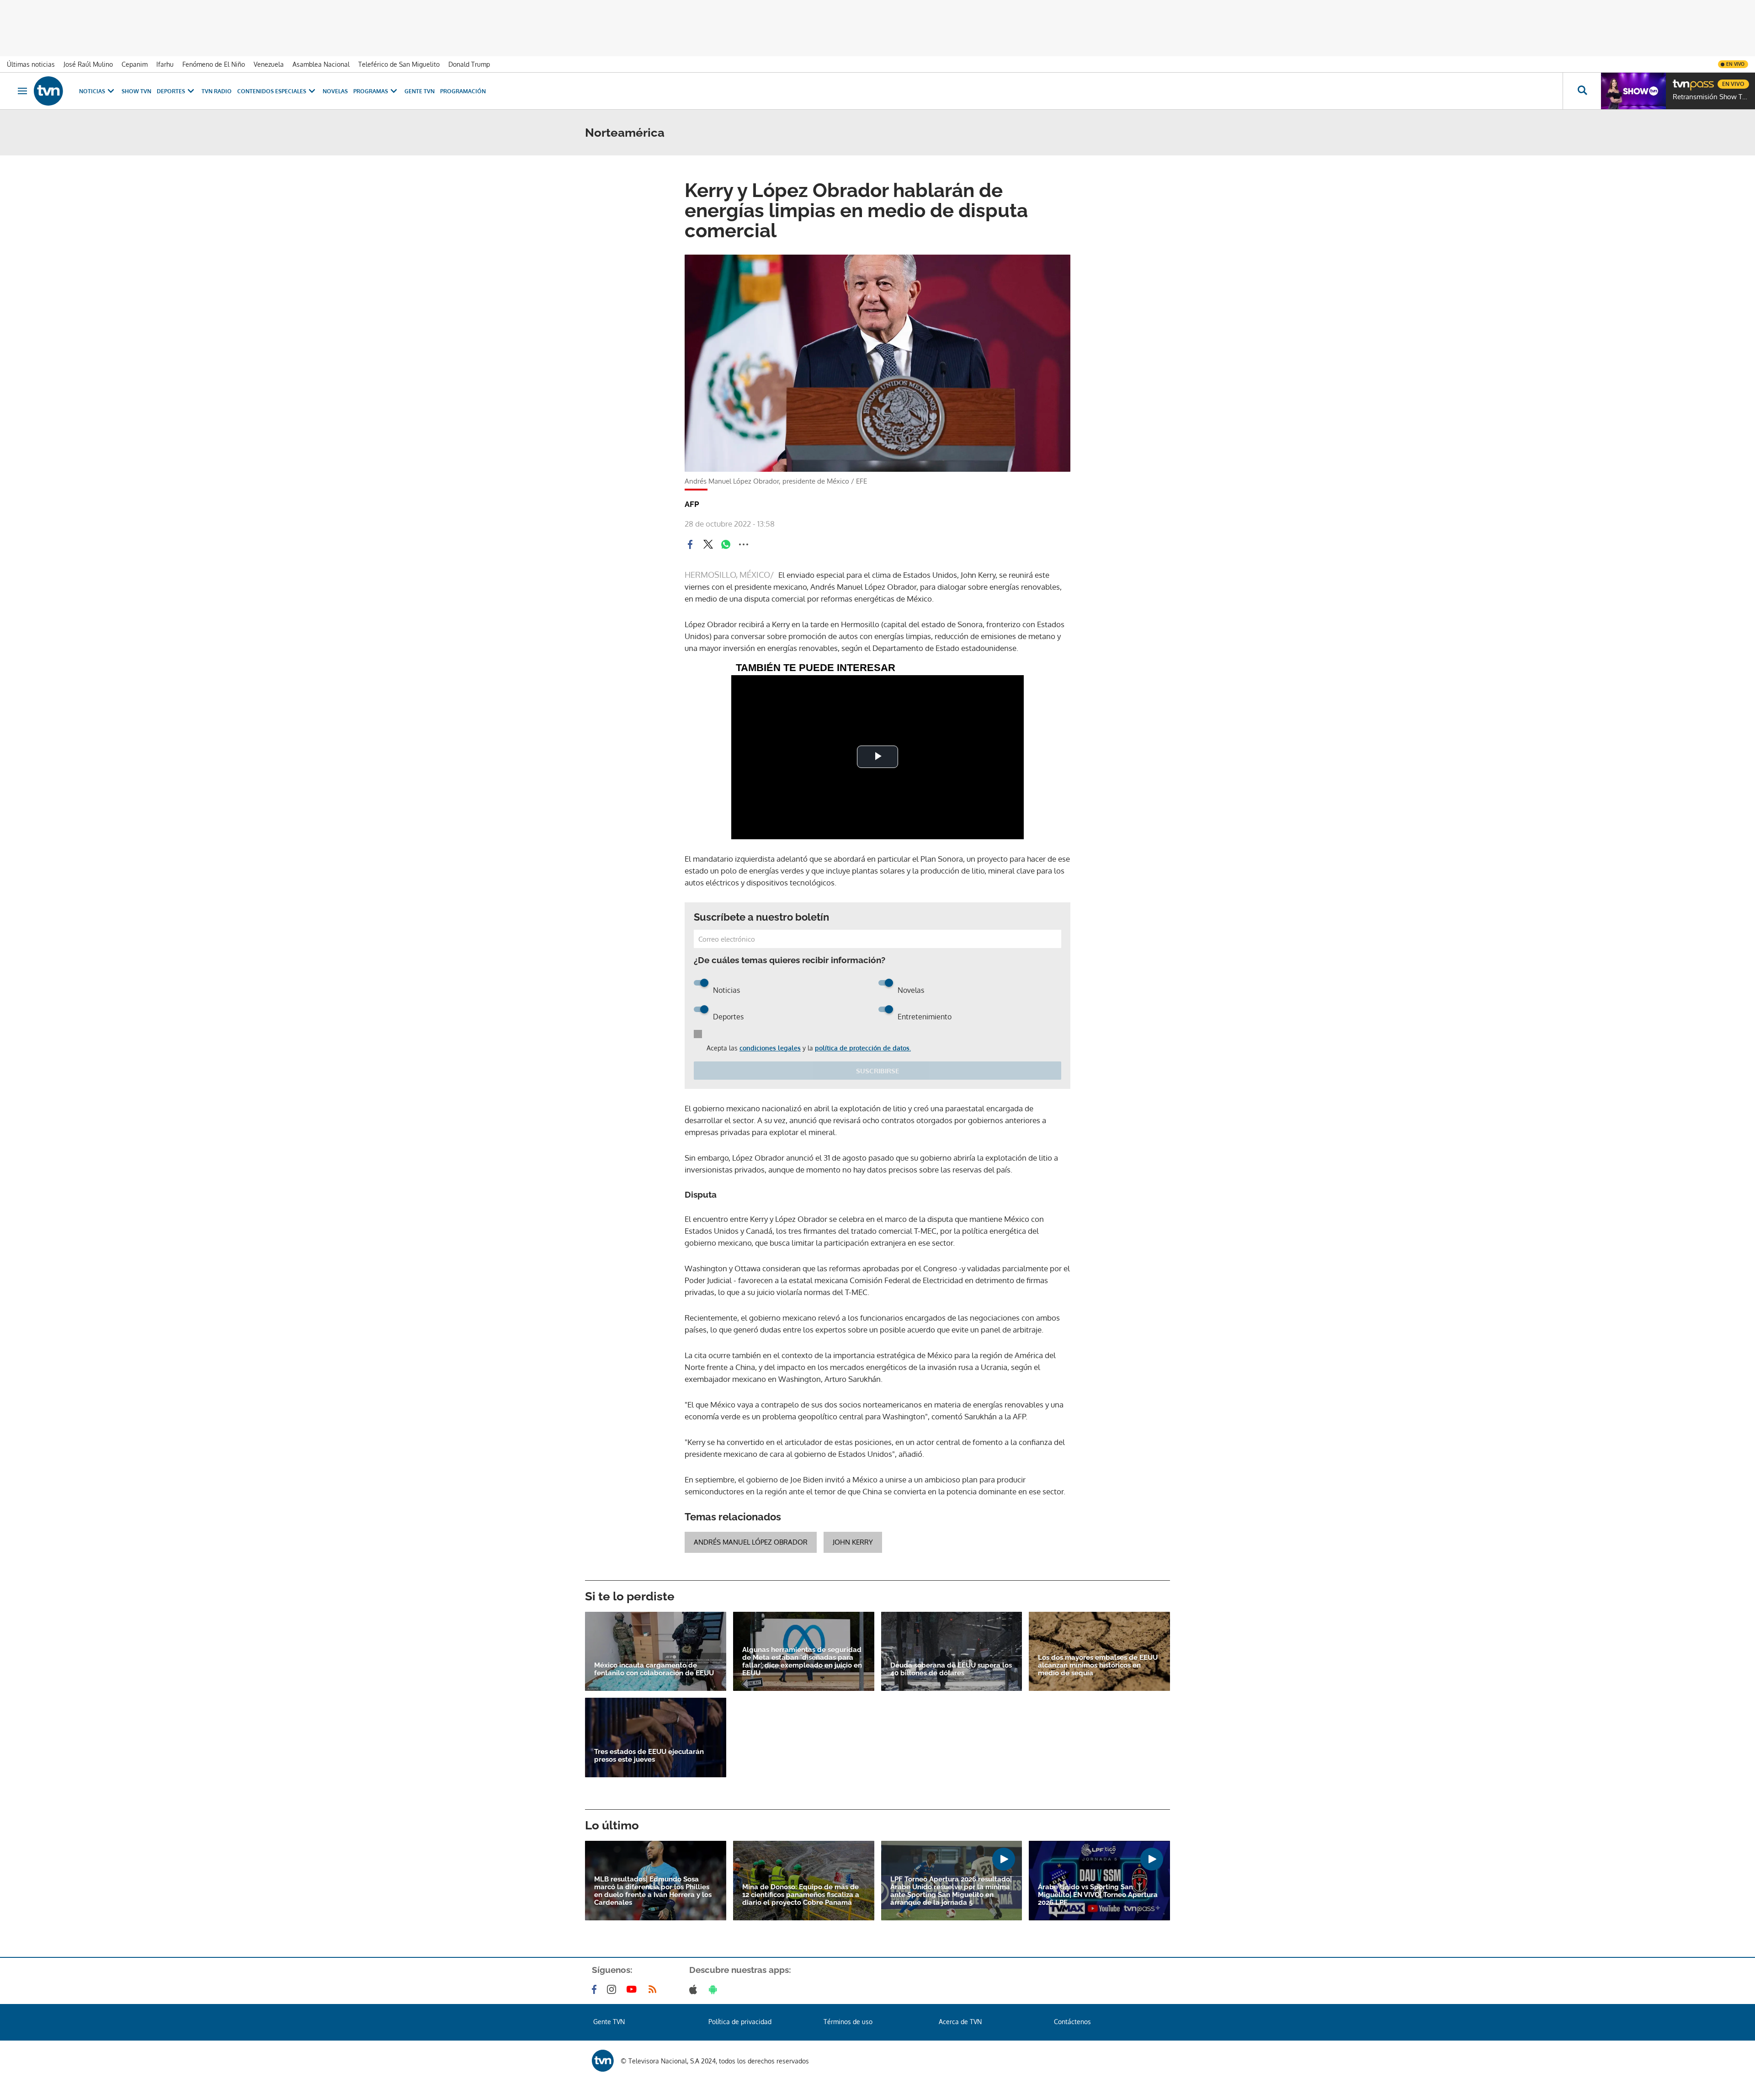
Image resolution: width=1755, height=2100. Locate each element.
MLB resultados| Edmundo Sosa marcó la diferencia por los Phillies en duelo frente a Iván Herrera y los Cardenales (653, 1891)
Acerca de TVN (960, 2022)
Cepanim (135, 64)
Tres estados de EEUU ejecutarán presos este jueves (649, 1756)
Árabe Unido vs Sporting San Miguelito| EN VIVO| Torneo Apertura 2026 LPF (1098, 1895)
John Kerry (853, 1542)
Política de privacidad (740, 2022)
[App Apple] (695, 1989)
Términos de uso (848, 2022)
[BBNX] (603, 2061)
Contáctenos (1072, 2022)
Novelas (335, 91)
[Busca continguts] (1582, 91)
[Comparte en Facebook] (690, 544)
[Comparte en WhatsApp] (726, 544)
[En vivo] (1681, 80)
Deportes (171, 91)
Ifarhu (165, 64)
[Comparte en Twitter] (708, 544)
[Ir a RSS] (654, 1989)
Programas (371, 91)
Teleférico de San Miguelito (399, 64)
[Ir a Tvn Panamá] (48, 91)
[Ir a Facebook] (596, 1989)
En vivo (1735, 64)
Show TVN (136, 91)
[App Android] (715, 1989)
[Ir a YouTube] (633, 1989)
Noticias (92, 91)
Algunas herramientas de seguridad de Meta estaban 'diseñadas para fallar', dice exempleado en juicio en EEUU (802, 1662)
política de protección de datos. (863, 1048)
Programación (463, 91)
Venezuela (269, 64)
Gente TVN (420, 91)
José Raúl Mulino (88, 64)
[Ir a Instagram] (613, 1989)
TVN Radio (217, 91)
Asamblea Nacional (321, 64)
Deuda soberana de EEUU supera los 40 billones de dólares (951, 1669)
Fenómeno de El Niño (214, 64)
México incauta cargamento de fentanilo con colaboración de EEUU (654, 1669)
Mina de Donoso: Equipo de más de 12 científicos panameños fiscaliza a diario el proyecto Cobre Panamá (801, 1895)
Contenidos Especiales (272, 91)
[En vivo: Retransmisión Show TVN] (1633, 91)
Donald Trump (469, 64)
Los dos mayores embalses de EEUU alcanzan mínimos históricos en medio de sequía (1098, 1666)
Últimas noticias (31, 64)
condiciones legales (770, 1048)
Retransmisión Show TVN (1712, 97)
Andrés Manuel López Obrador (751, 1542)
